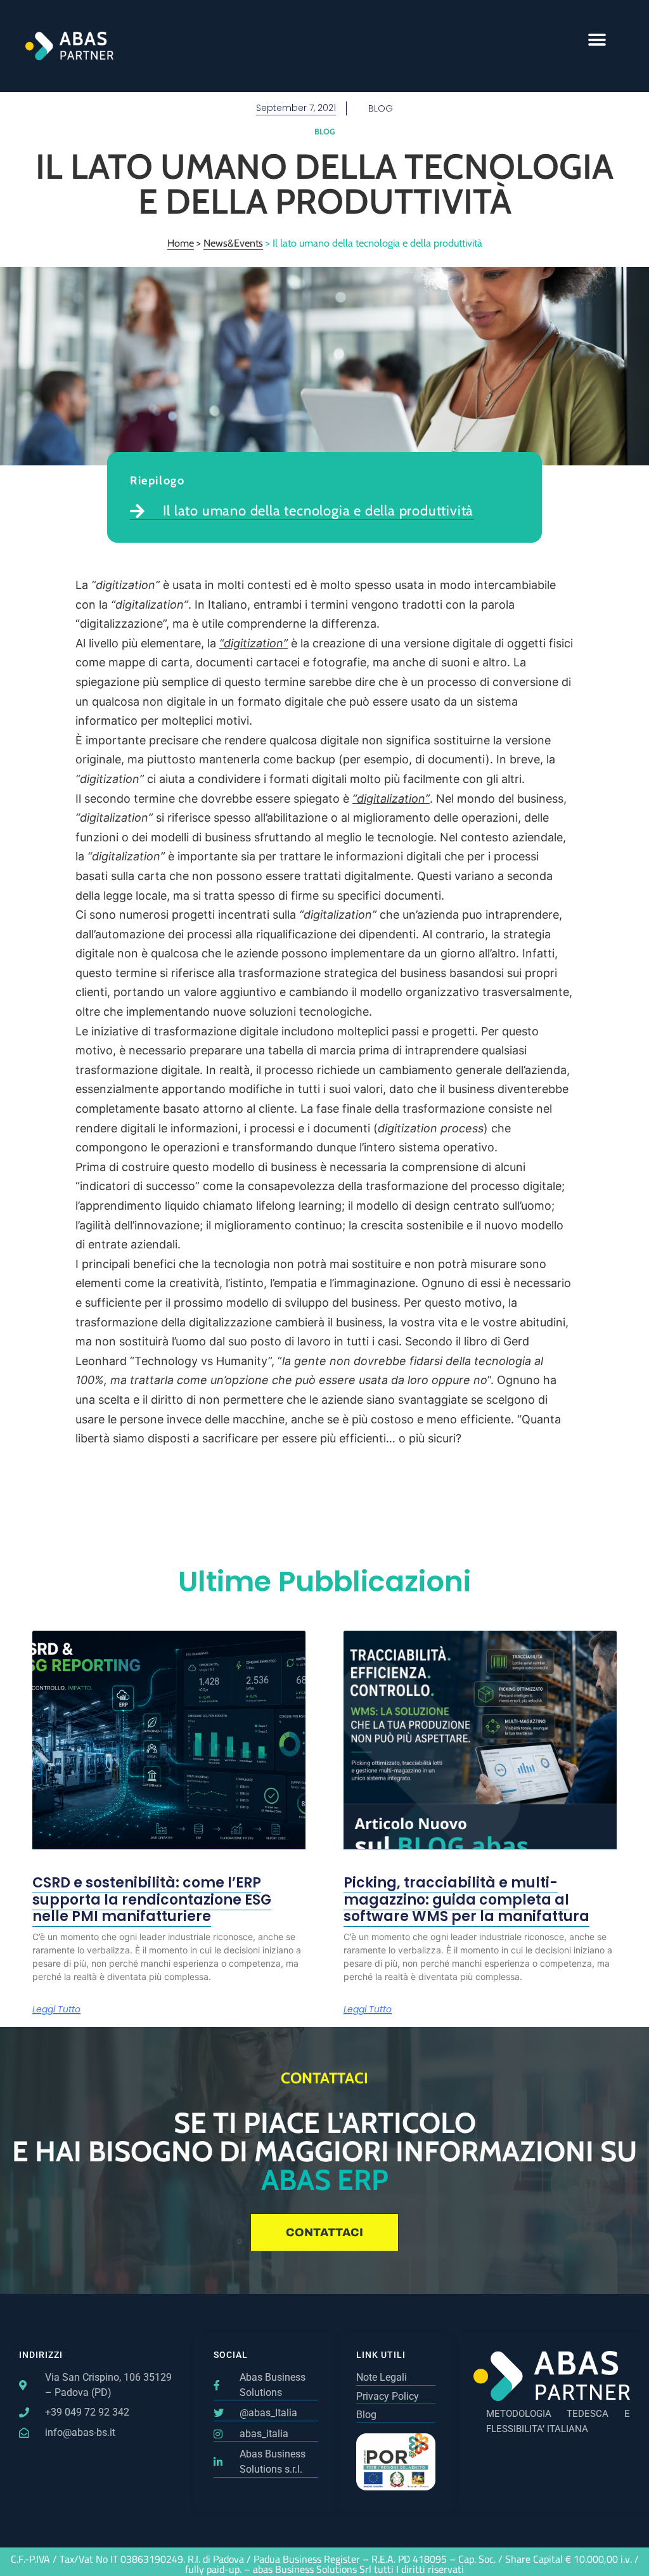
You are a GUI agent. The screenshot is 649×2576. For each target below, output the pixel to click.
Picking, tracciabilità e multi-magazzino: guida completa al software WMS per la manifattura (466, 1900)
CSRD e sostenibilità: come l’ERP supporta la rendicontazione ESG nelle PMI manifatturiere (152, 1900)
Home (181, 243)
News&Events (233, 243)
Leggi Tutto (56, 2010)
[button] (597, 40)
